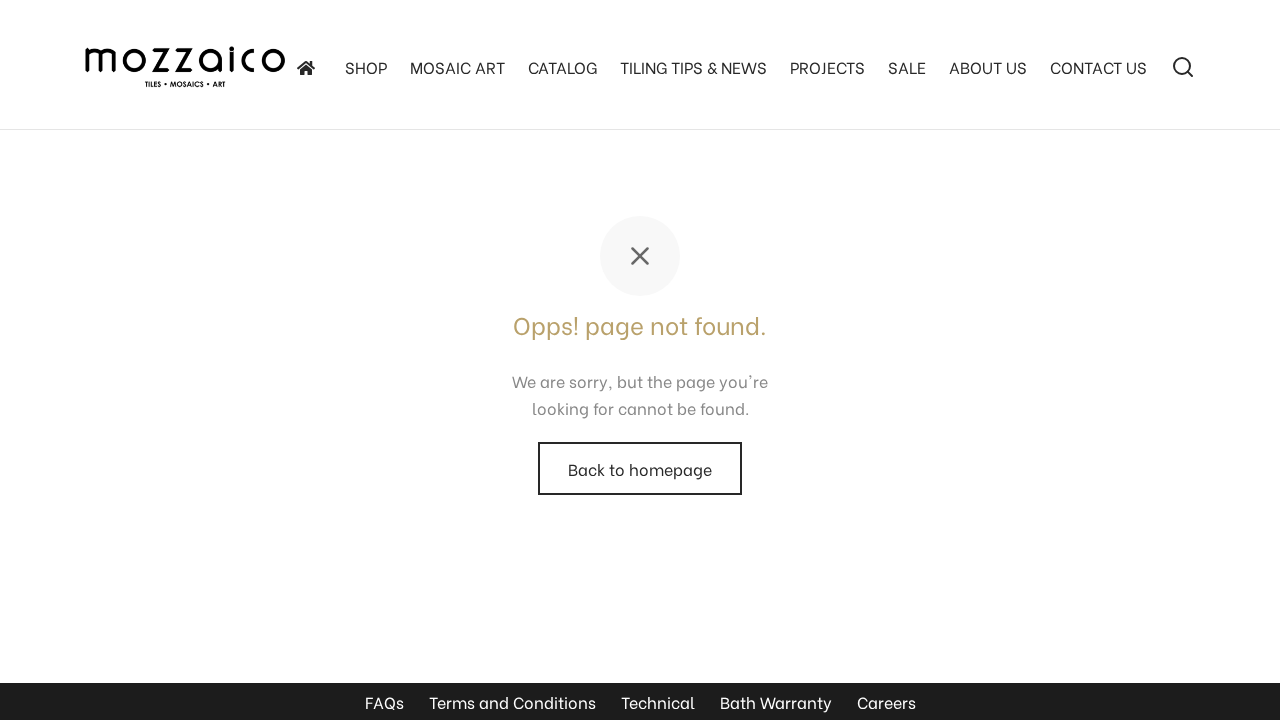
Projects (827, 66)
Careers (886, 701)
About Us (988, 66)
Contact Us (1098, 66)
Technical (658, 701)
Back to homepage (640, 468)
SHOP (366, 66)
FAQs (384, 701)
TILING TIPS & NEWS (693, 66)
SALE (907, 66)
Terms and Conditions (512, 701)
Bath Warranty (776, 701)
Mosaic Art (457, 66)
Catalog (562, 66)
